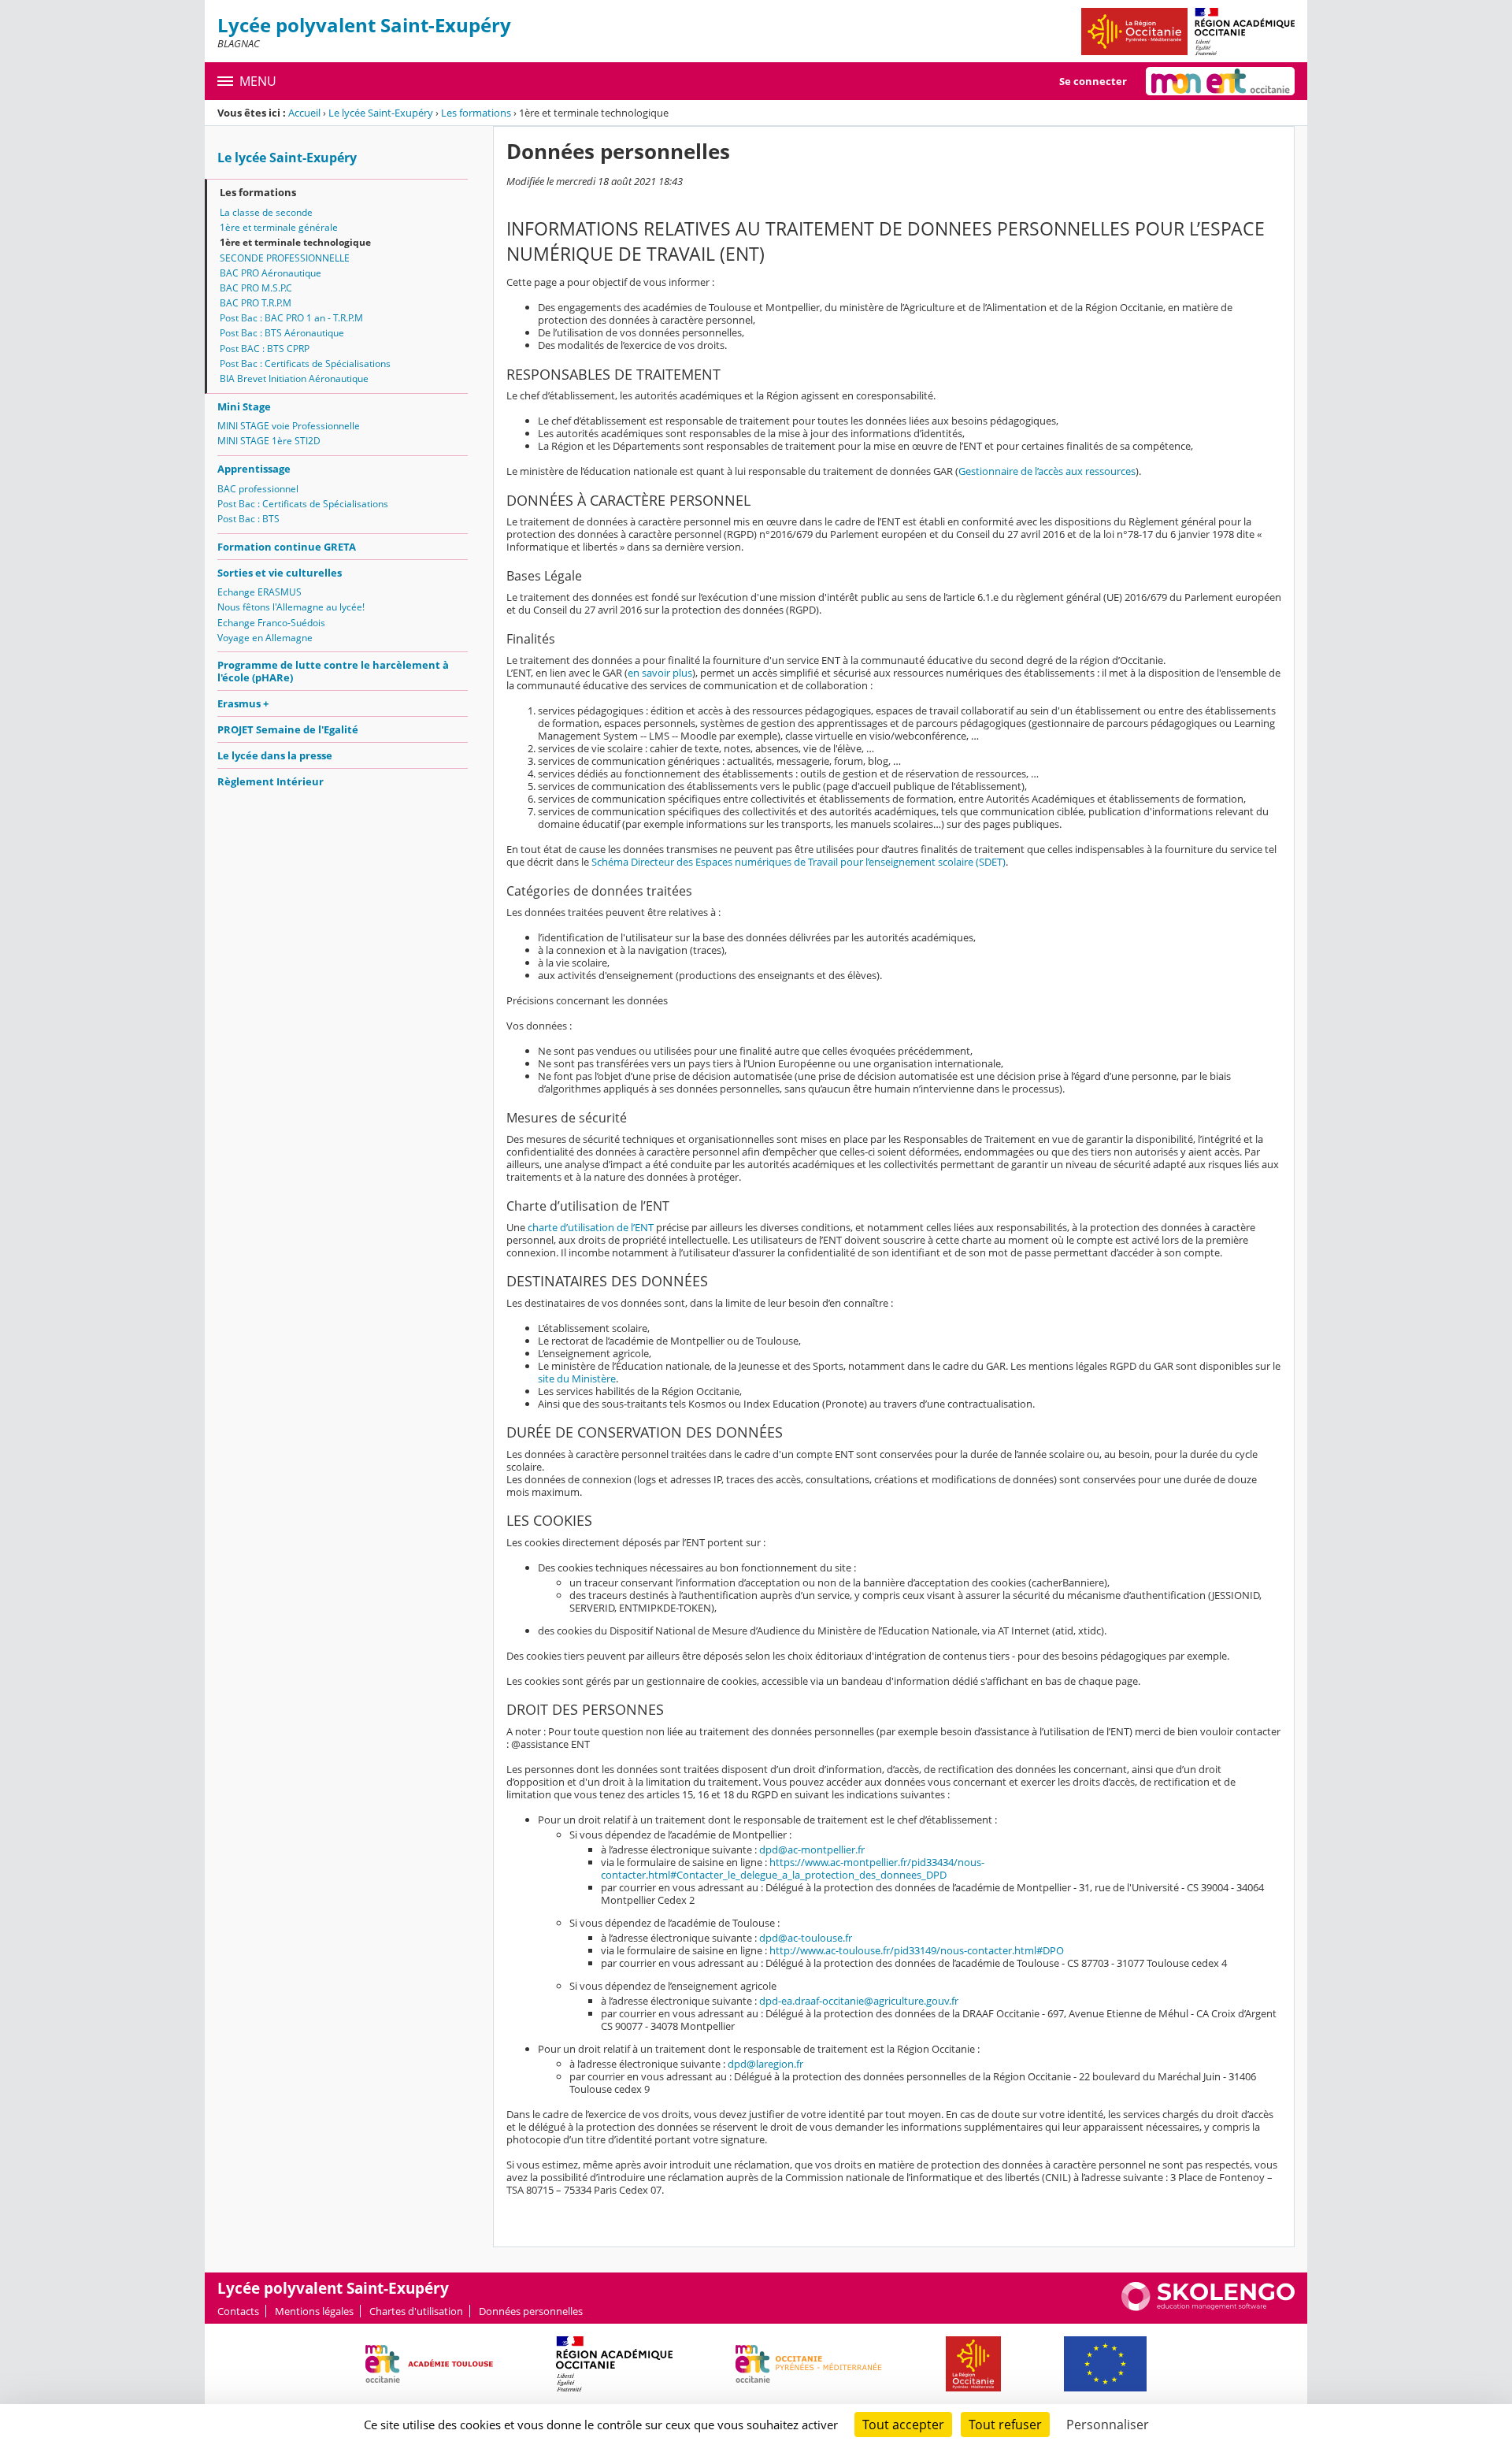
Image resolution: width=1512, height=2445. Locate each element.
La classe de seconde (266, 212)
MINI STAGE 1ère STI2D (269, 441)
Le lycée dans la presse (275, 755)
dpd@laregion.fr (765, 2064)
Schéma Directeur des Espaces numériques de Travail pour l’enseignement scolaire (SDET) (799, 862)
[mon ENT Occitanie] (1220, 81)
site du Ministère (577, 1378)
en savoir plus (660, 673)
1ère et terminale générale (279, 227)
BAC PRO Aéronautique (271, 273)
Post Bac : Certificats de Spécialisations (305, 364)
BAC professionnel (258, 489)
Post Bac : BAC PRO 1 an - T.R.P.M (291, 318)
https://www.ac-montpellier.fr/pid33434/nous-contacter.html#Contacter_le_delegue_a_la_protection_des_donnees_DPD (793, 1868)
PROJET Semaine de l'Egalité (288, 729)
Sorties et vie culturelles (280, 573)
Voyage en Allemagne (265, 638)
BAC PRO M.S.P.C (256, 288)
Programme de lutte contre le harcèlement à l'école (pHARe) (333, 671)
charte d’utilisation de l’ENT (591, 1227)
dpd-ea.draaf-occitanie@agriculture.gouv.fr (859, 2001)
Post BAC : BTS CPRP (265, 349)
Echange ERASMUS (259, 592)
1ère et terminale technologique (295, 242)
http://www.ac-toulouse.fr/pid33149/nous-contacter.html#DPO (917, 1950)
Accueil (304, 113)
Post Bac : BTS (248, 519)
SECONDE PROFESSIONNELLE (285, 258)
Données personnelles (531, 2311)
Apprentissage (254, 469)
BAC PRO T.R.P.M (256, 303)
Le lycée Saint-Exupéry (381, 113)
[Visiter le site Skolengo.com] (1208, 2307)
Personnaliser (1108, 2425)
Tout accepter (903, 2425)
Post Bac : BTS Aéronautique (282, 333)
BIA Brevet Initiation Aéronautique (294, 378)
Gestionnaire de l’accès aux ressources (1047, 471)
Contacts (238, 2311)
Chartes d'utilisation (416, 2311)
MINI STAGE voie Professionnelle (289, 426)
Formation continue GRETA (287, 547)
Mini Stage (244, 406)
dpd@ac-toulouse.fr (806, 1938)
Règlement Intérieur (271, 781)
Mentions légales (314, 2311)
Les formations (476, 113)
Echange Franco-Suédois (271, 623)
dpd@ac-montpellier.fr (812, 1850)
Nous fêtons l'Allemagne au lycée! (291, 607)
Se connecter (1093, 81)
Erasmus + (243, 703)
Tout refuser (1005, 2425)
